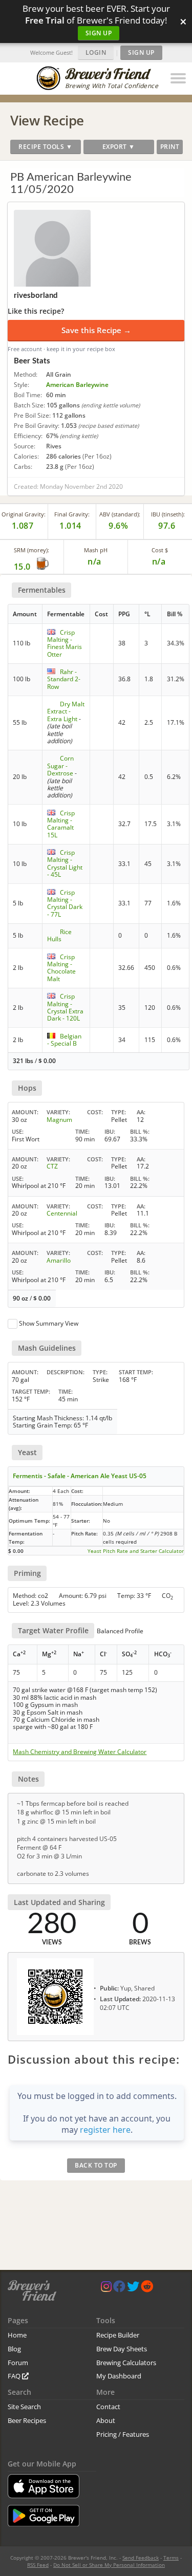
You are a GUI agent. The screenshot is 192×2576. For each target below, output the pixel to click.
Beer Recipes (27, 2420)
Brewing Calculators (126, 2363)
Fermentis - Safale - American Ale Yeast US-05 (80, 1476)
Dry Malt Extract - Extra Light (66, 711)
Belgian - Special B (64, 1040)
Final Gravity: (72, 514)
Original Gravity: (24, 514)
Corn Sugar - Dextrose (60, 766)
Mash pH (96, 550)
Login (96, 52)
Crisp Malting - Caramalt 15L (61, 824)
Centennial (62, 1213)
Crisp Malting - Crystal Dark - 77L (65, 903)
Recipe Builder (118, 2335)
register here (105, 2130)
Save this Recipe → (96, 330)
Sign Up (99, 33)
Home (17, 2335)
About (106, 2420)
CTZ (52, 1166)
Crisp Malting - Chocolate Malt (61, 968)
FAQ (15, 2376)
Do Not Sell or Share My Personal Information (109, 2565)
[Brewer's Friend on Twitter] (133, 2289)
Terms (171, 2558)
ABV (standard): (120, 514)
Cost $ (160, 550)
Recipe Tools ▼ (45, 147)
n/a (159, 561)
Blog (14, 2349)
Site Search (24, 2407)
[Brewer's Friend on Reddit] (147, 2289)
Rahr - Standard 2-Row (64, 679)
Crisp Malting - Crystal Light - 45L (65, 863)
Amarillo (59, 1260)
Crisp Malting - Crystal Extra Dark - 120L (65, 1007)
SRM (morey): (31, 550)
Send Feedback (141, 2558)
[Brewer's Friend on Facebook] (119, 2289)
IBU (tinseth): (168, 514)
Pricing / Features (123, 2434)
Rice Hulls (59, 935)
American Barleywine (77, 385)
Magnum (59, 1120)
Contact (108, 2407)
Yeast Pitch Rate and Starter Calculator (136, 1551)
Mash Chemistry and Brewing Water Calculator (80, 1752)
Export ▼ (119, 147)
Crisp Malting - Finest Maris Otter (65, 643)
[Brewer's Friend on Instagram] (106, 2289)
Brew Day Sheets (122, 2349)
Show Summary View (49, 1323)
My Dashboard (119, 2376)
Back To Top (96, 2165)
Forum (18, 2363)
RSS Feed (38, 2565)
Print (170, 147)
